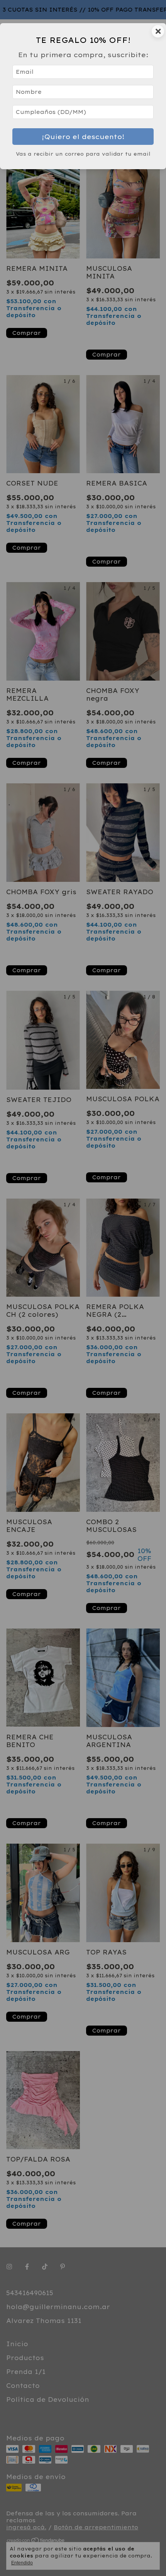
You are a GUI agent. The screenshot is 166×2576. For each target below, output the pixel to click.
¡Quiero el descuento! (83, 137)
